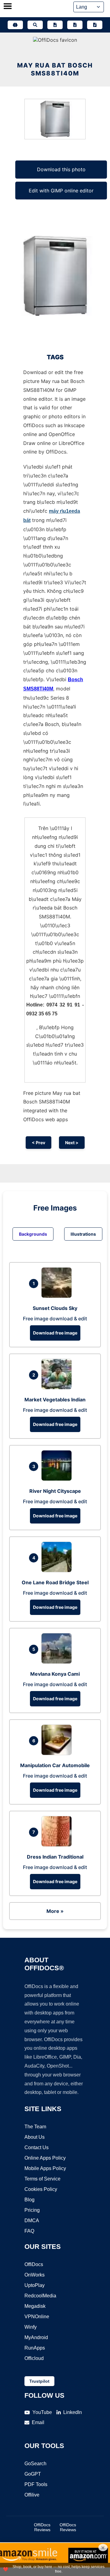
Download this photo (61, 169)
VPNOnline (37, 2317)
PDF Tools (36, 2484)
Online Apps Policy (45, 2158)
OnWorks (35, 2275)
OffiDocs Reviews (42, 2527)
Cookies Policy (41, 2189)
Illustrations (83, 1234)
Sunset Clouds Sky (55, 1308)
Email (38, 2422)
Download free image (55, 1333)
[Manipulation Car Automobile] (58, 1753)
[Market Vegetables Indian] (58, 1388)
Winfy (31, 2327)
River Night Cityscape (55, 1491)
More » (55, 1911)
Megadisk (35, 2306)
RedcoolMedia (40, 2296)
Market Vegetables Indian (55, 1400)
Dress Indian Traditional (55, 1857)
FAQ (29, 2231)
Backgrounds (33, 1234)
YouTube (42, 2412)
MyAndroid (36, 2337)
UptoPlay (35, 2285)
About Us (35, 2137)
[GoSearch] (35, 25)
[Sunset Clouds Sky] (58, 1296)
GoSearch (35, 2464)
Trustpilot (39, 2381)
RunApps (35, 2348)
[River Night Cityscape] (58, 1479)
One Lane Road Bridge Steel (55, 1582)
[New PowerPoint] (95, 25)
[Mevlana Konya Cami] (58, 1662)
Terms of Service (42, 2179)
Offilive (32, 2495)
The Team (35, 2127)
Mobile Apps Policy (45, 2168)
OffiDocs (34, 2264)
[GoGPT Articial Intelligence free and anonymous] (15, 25)
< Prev (38, 1143)
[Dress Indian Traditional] (58, 1845)
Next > (72, 1143)
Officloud (34, 2358)
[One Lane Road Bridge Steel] (58, 1570)
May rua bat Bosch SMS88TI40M (55, 69)
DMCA (32, 2221)
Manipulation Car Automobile (55, 1765)
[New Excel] (75, 25)
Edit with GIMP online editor (61, 191)
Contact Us (37, 2147)
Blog (29, 2200)
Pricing (32, 2210)
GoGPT (33, 2474)
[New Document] (55, 25)
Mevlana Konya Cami (55, 1674)
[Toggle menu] (8, 7)
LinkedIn (73, 2412)
